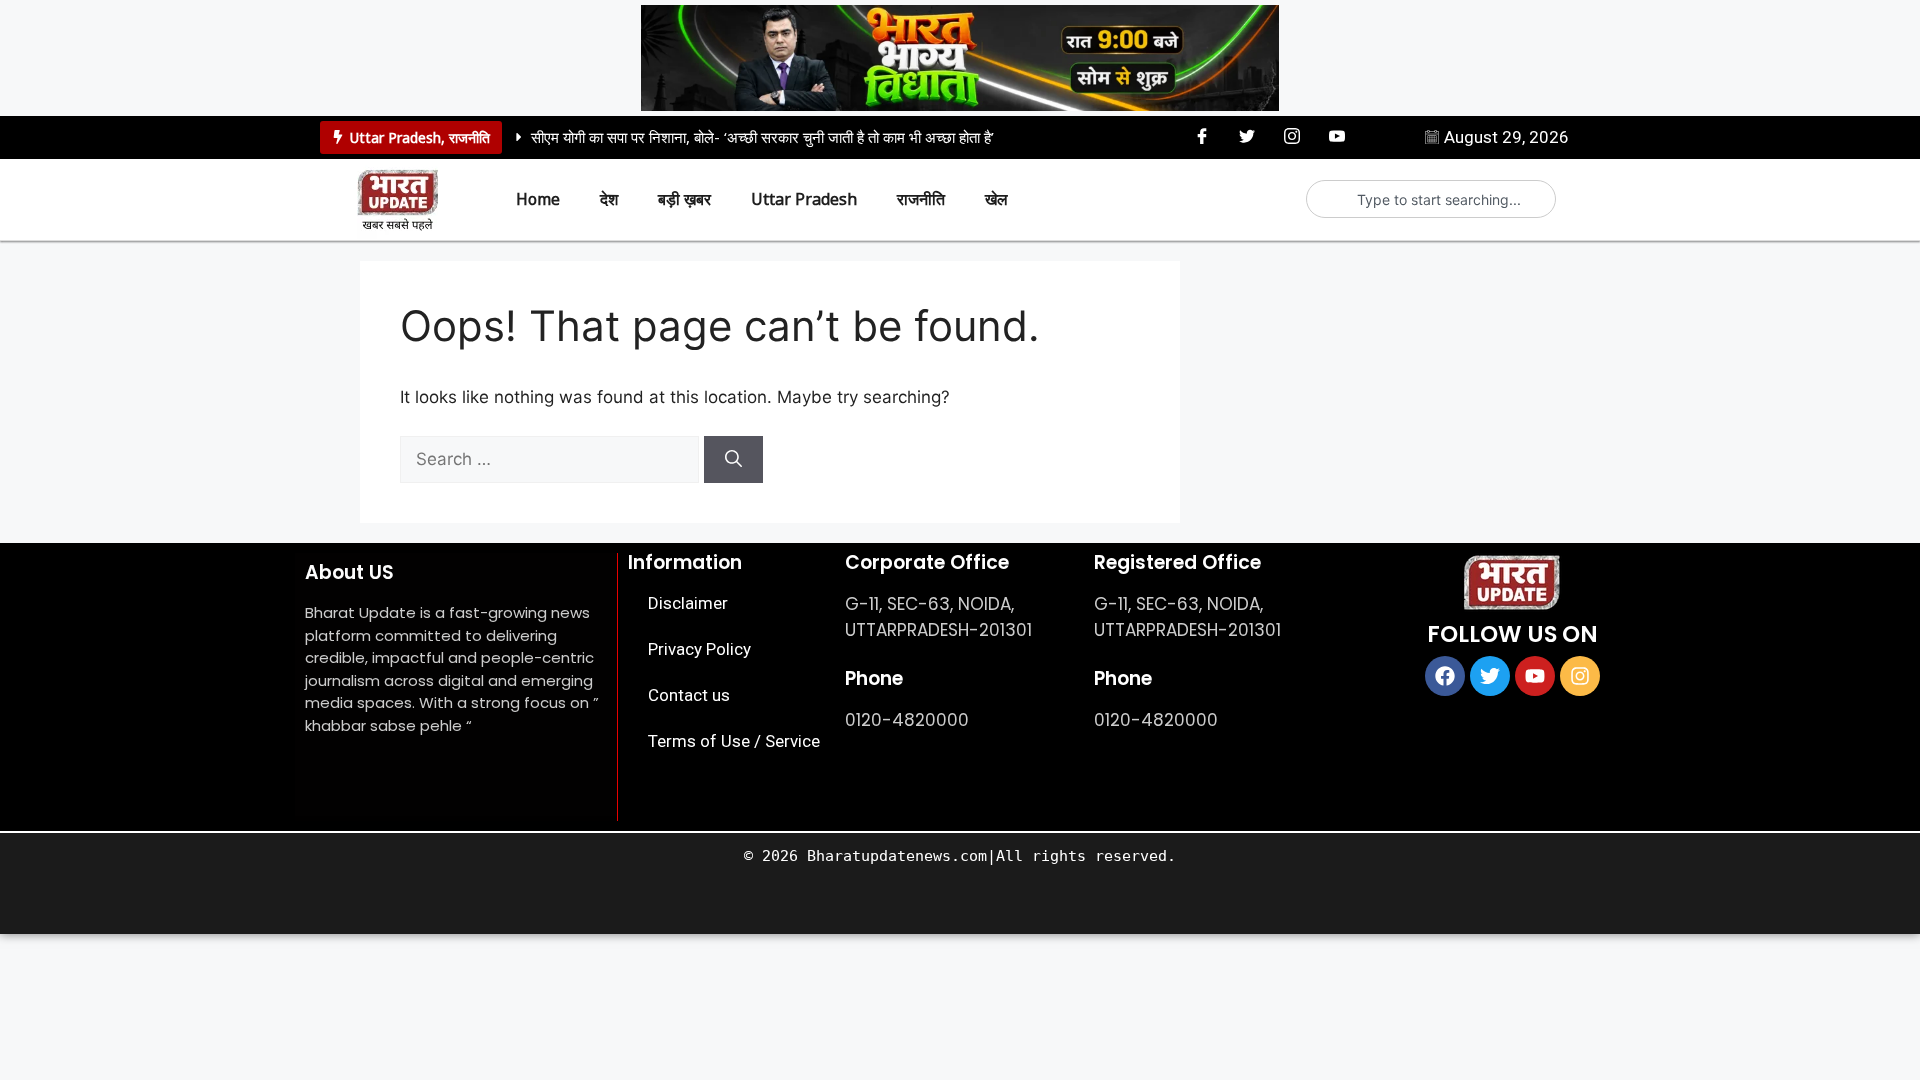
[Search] (733, 460)
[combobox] (1439, 199)
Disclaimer (688, 603)
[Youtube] (1337, 136)
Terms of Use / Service (734, 741)
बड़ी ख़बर (684, 199)
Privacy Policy (699, 649)
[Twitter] (1247, 136)
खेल (996, 199)
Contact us (689, 695)
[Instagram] (1292, 136)
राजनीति (469, 137)
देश (609, 199)
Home (538, 199)
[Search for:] (552, 459)
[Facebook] (1202, 136)
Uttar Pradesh (395, 137)
